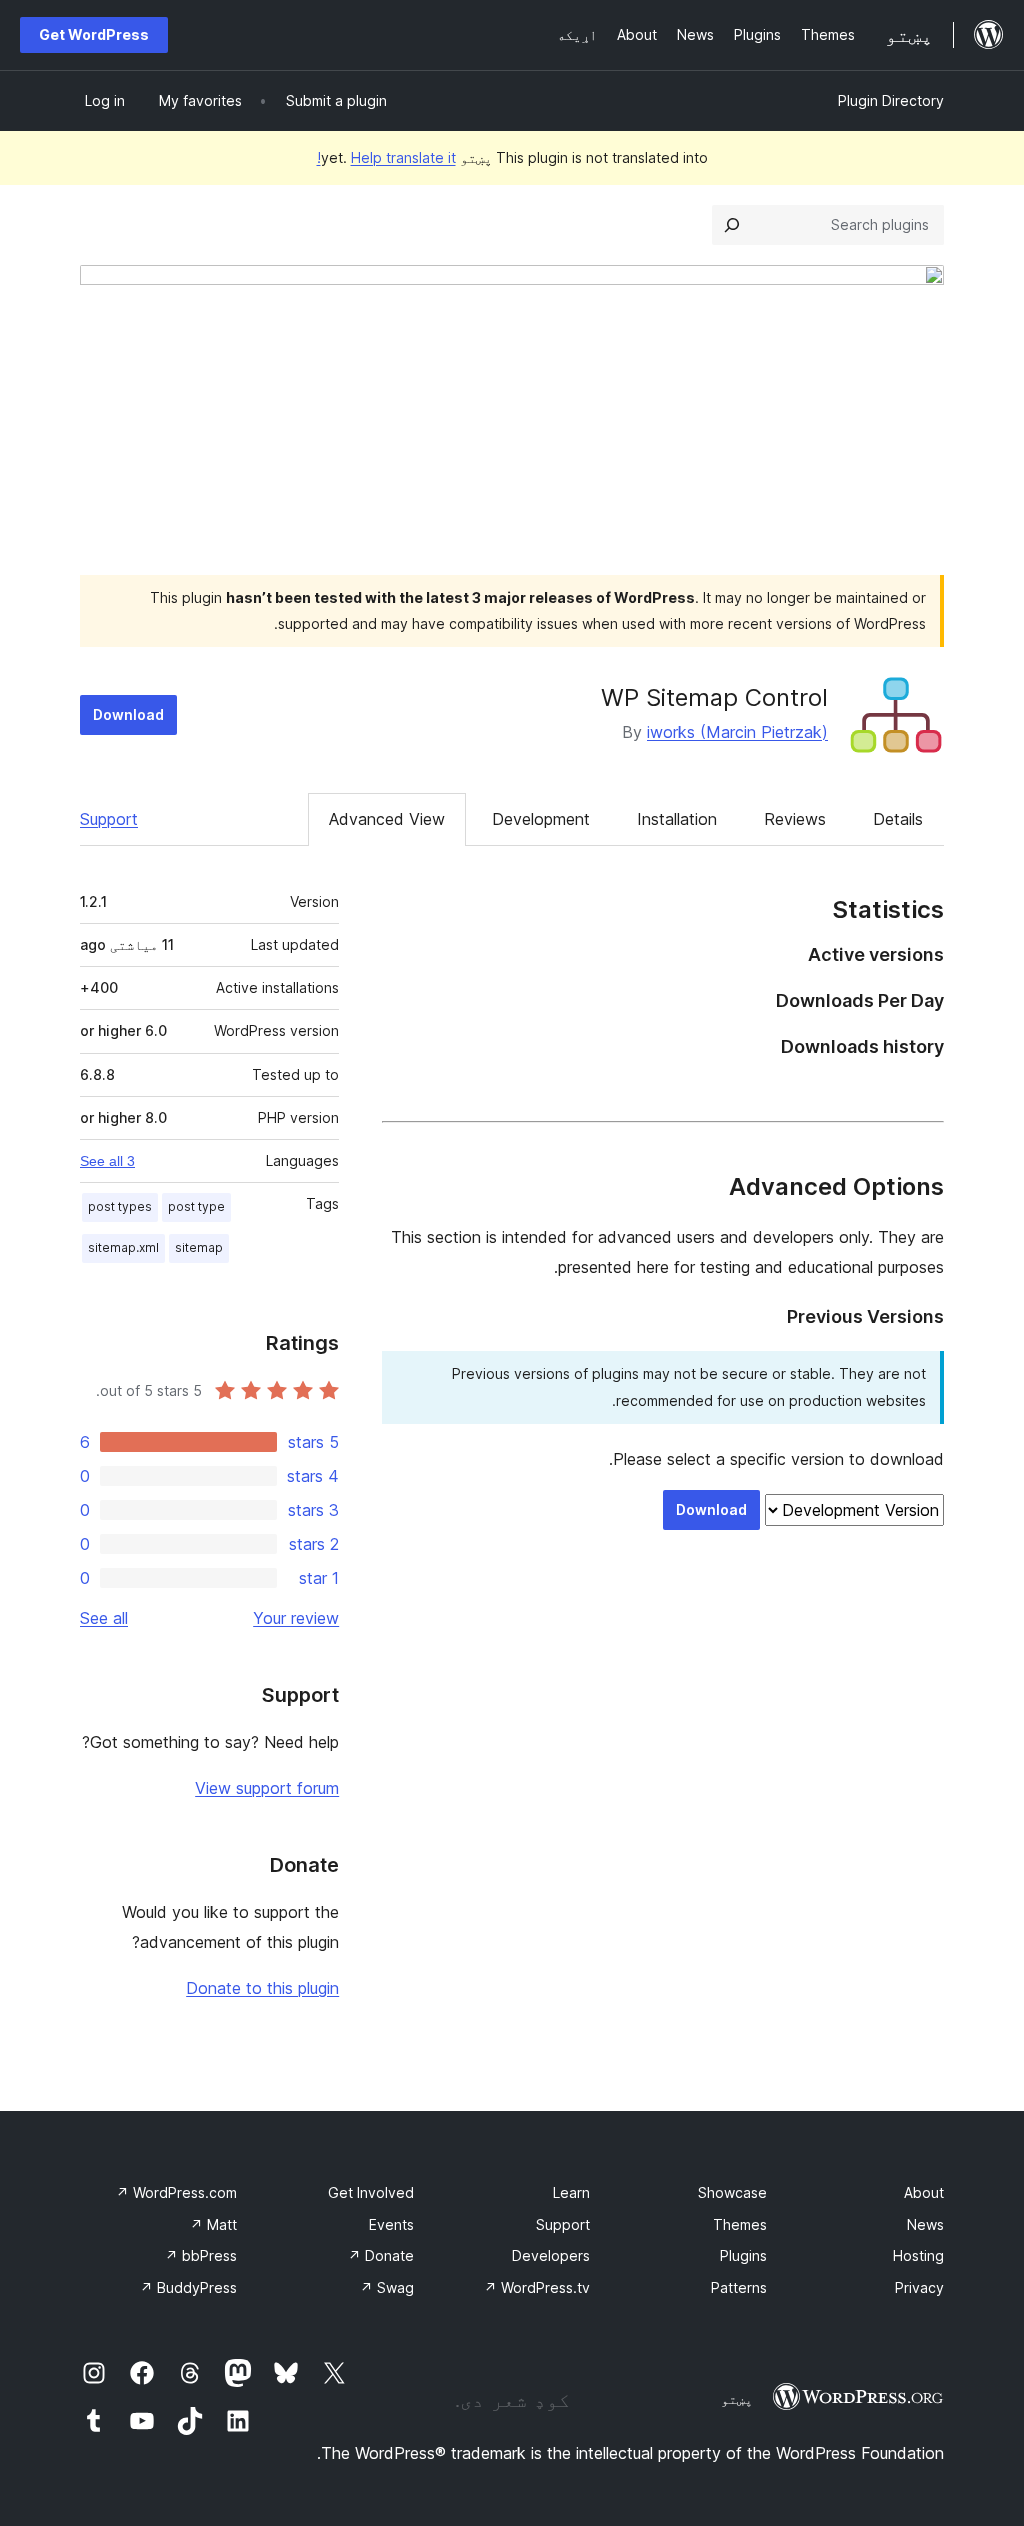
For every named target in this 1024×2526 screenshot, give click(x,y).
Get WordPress (94, 34)
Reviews (795, 819)
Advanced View (387, 819)
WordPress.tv (537, 2287)
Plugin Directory (891, 100)
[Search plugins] (732, 225)
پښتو (737, 2399)
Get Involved (371, 2192)
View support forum (267, 1788)
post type (196, 1206)
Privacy (919, 2287)
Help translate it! (386, 157)
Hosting (918, 2255)
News (925, 2224)
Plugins (743, 2255)
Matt (213, 2224)
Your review (296, 1618)
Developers (551, 2255)
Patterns (739, 2287)
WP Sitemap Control (714, 697)
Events (391, 2224)
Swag (387, 2287)
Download (128, 714)
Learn (571, 2192)
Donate (381, 2255)
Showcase (732, 2192)
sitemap (199, 1247)
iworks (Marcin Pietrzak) (737, 732)
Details (898, 819)
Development (541, 819)
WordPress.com (176, 2192)
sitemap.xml (123, 1247)
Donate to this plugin (262, 1988)
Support (109, 819)
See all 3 (107, 1161)
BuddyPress (188, 2287)
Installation (677, 819)
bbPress (201, 2255)
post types (120, 1206)
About (924, 2192)
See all (104, 1618)
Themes (740, 2224)
